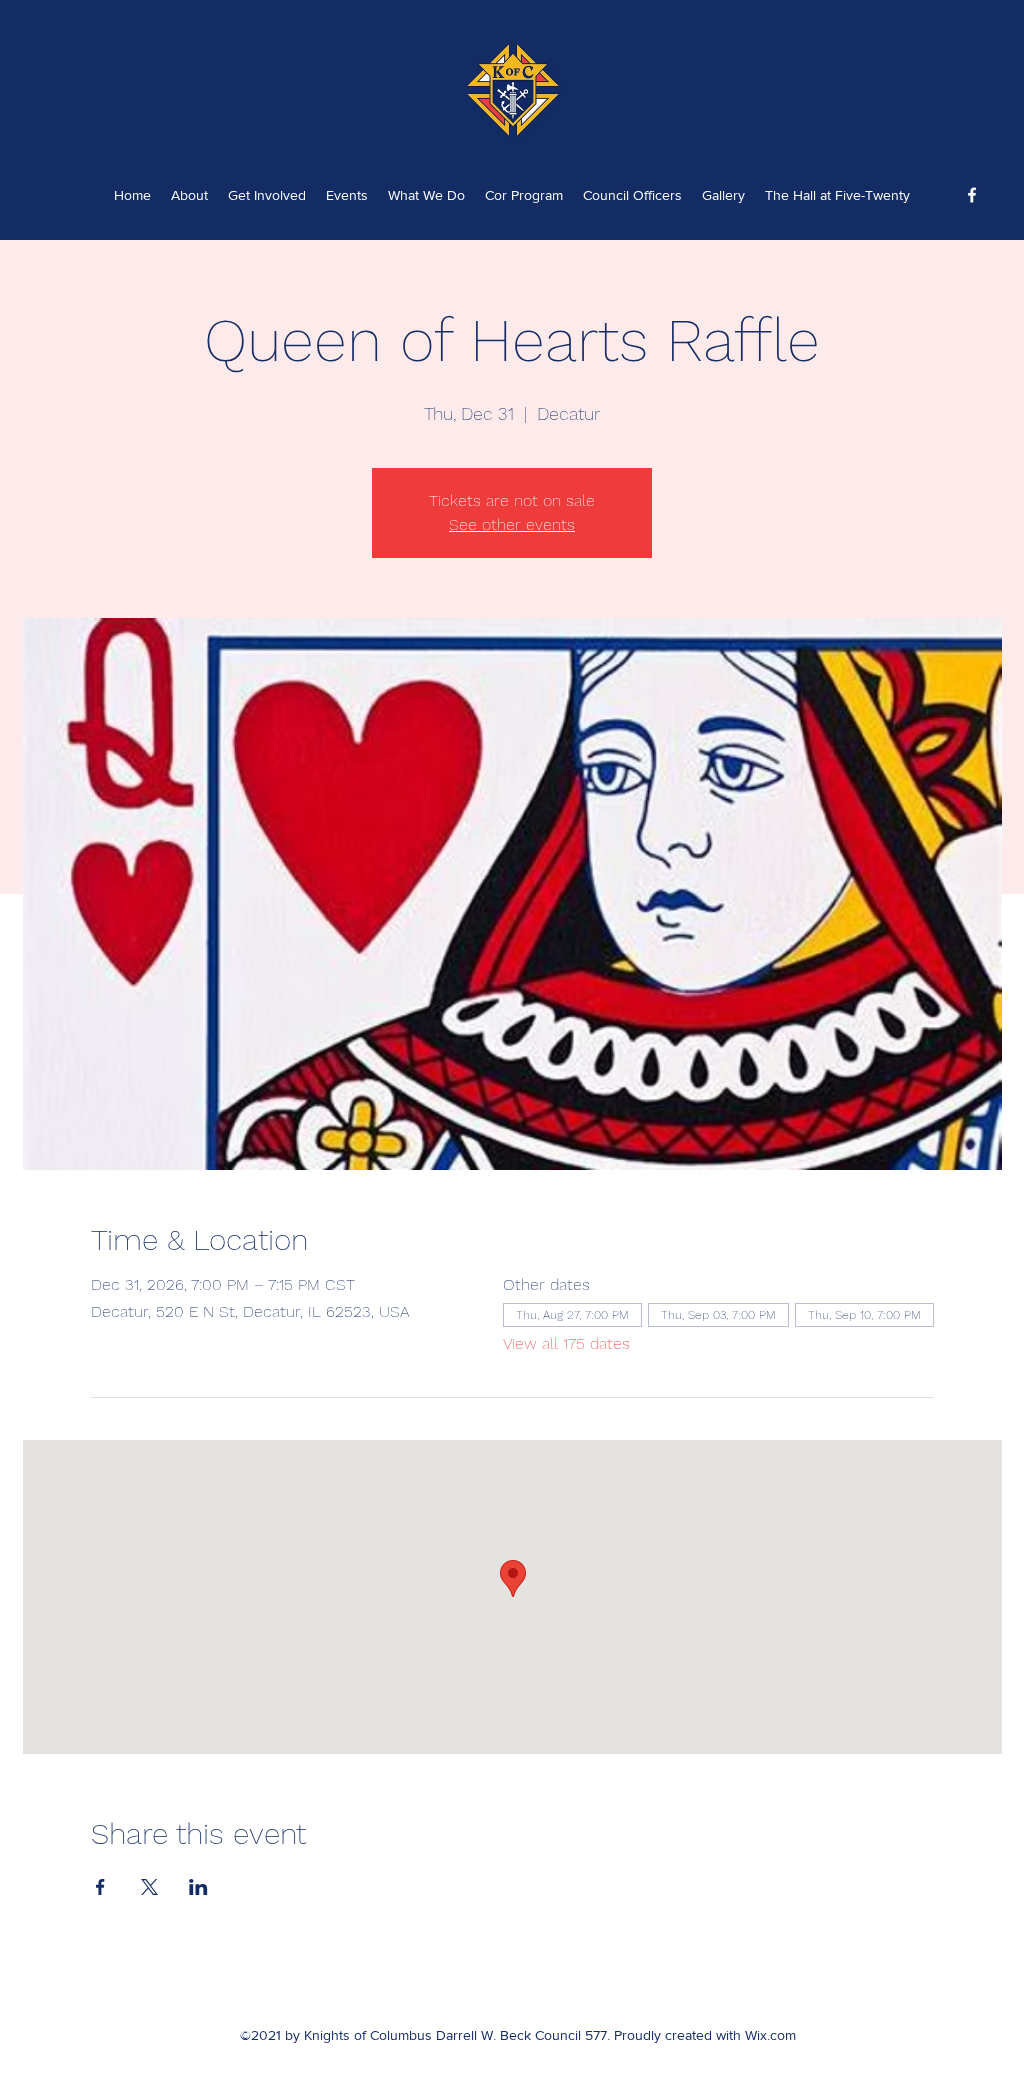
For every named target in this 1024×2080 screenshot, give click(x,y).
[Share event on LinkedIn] (198, 1887)
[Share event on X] (149, 1887)
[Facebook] (972, 195)
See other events (512, 524)
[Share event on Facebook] (100, 1887)
